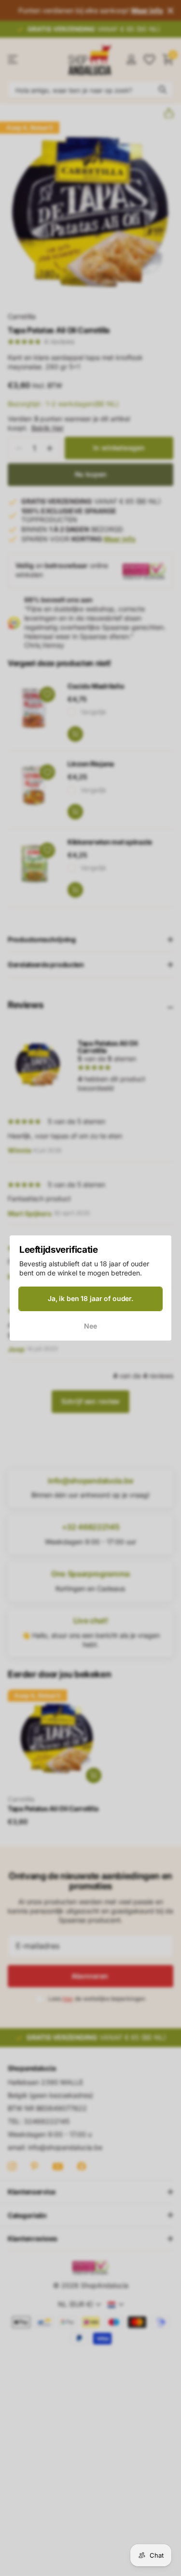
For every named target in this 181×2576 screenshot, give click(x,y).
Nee (90, 1326)
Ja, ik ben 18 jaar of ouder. (90, 1298)
